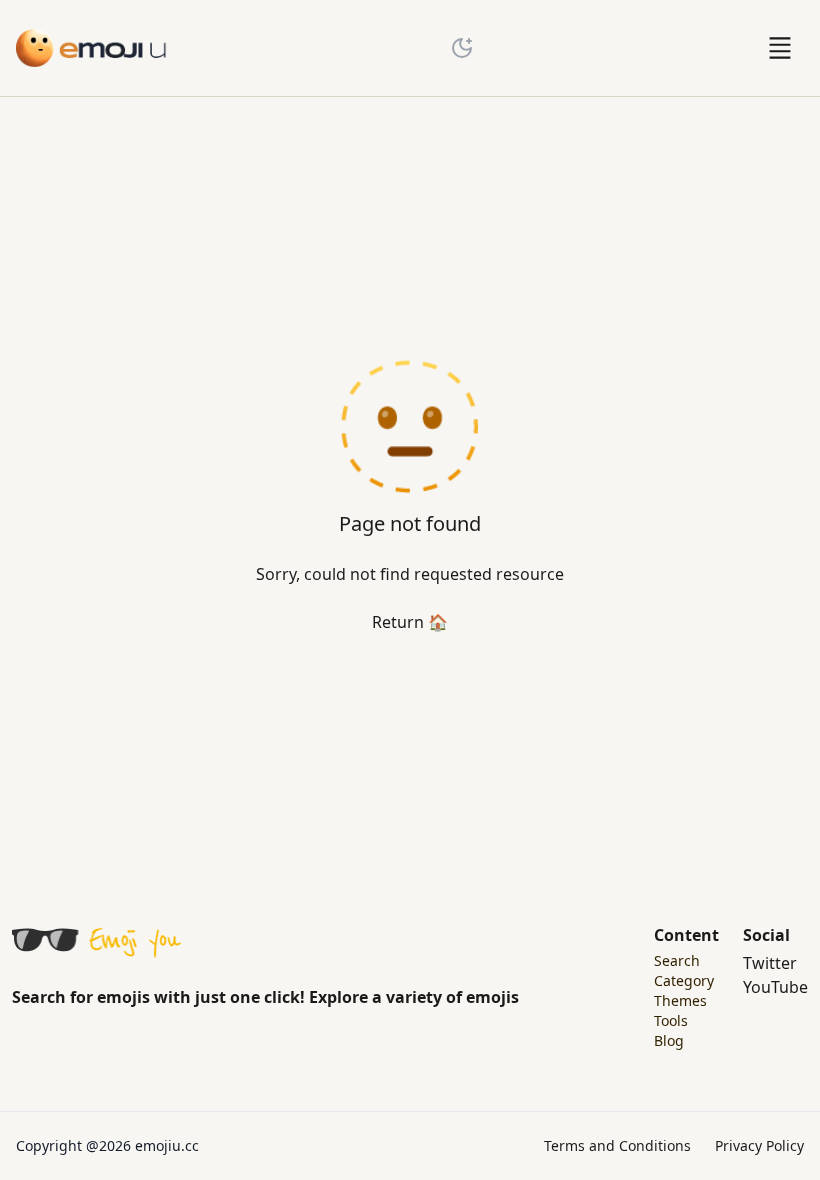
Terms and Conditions (617, 1145)
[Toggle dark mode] (462, 48)
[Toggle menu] (780, 48)
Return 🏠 (410, 622)
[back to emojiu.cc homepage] (92, 47)
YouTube (775, 987)
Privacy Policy (759, 1145)
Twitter (770, 963)
